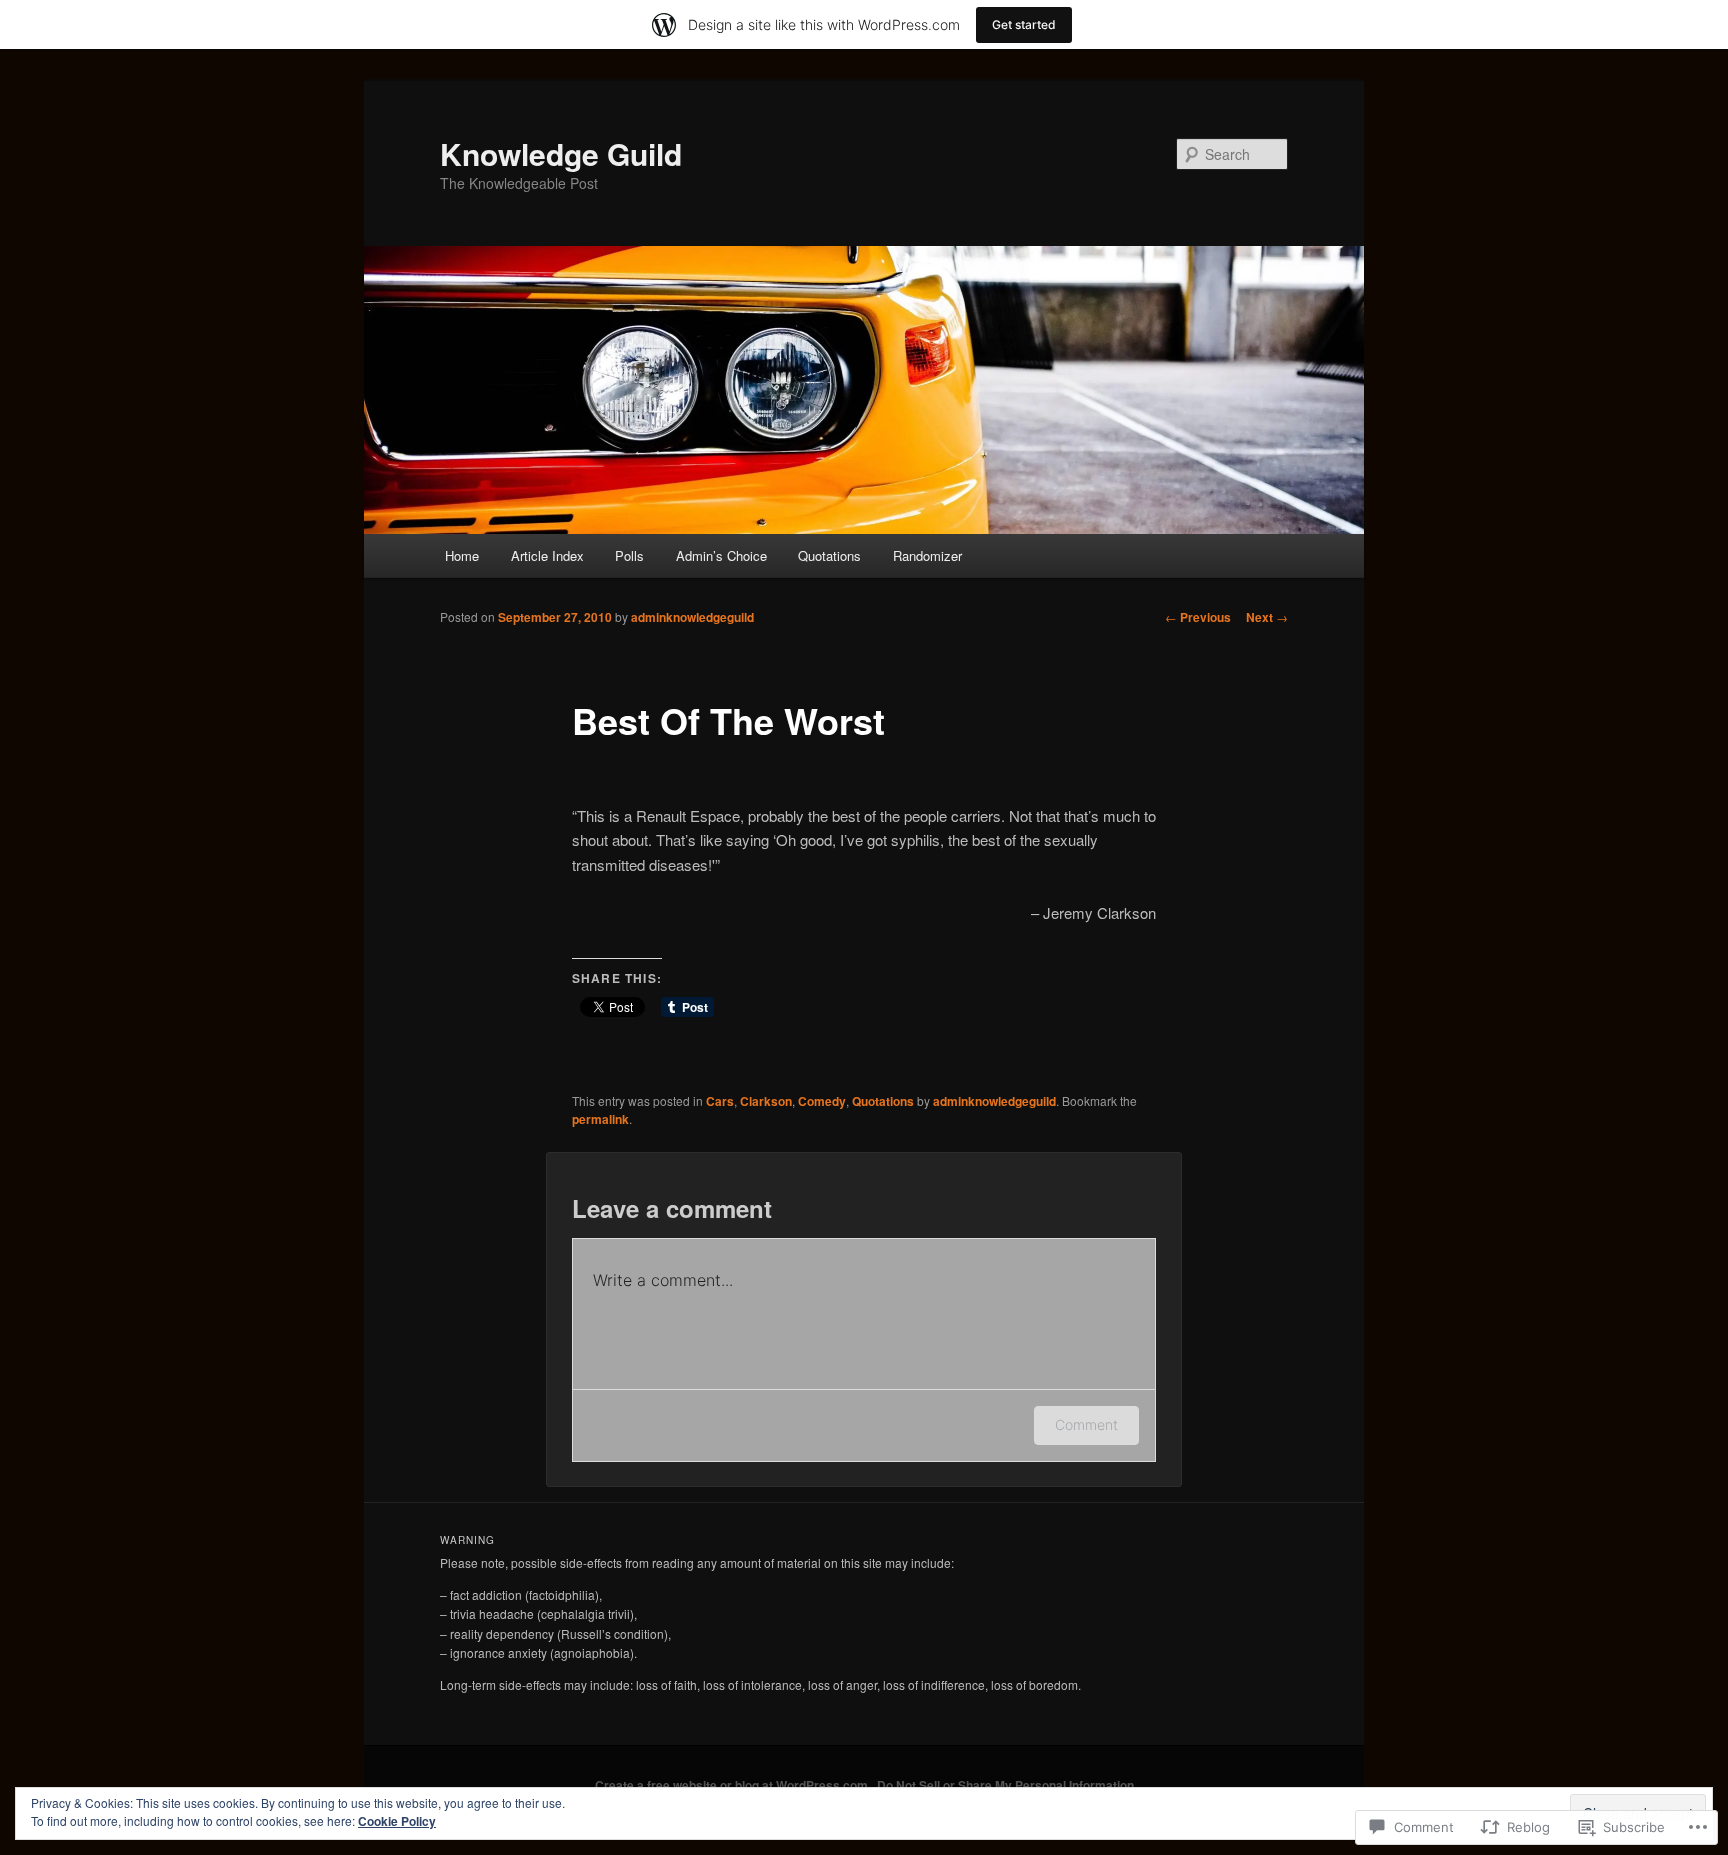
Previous (1198, 617)
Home (462, 555)
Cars (720, 1101)
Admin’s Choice (721, 555)
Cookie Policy (397, 1821)
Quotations (829, 555)
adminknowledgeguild (692, 617)
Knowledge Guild (561, 153)
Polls (629, 555)
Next (1267, 617)
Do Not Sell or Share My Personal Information (1005, 1785)
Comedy (822, 1101)
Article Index (547, 555)
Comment (1086, 1424)
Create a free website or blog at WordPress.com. (733, 1785)
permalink (600, 1119)
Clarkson (766, 1101)
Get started (1024, 24)
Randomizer (927, 555)
